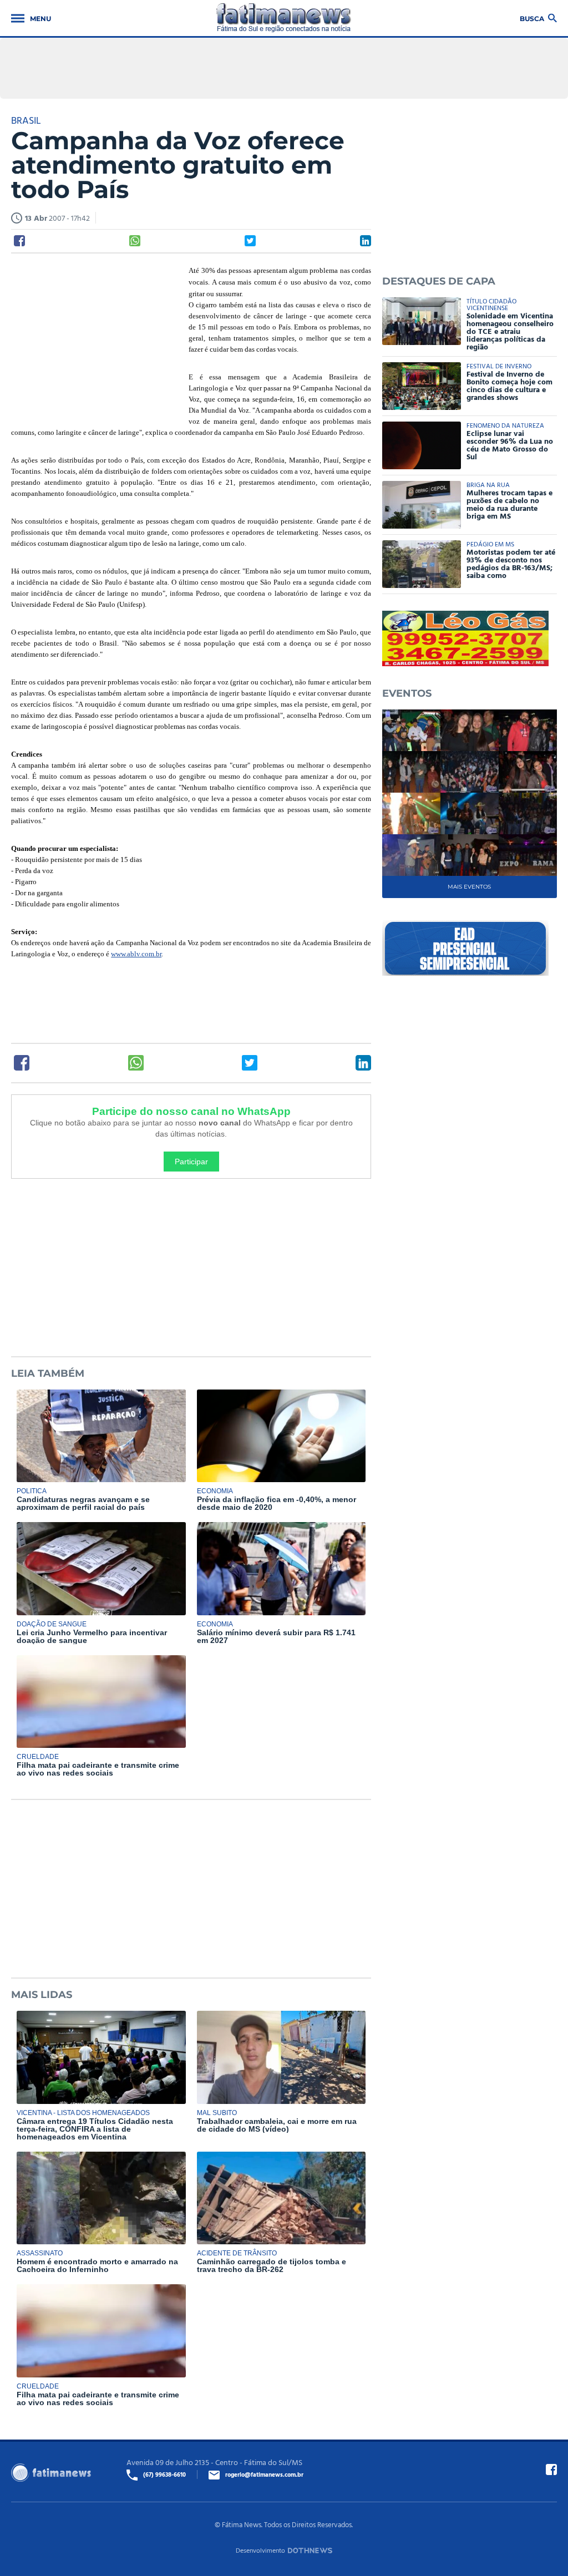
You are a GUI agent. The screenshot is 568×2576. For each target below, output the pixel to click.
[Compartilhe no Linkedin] (366, 241)
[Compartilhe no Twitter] (250, 241)
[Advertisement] (94, 337)
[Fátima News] (284, 18)
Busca (532, 18)
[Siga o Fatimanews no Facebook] (551, 2469)
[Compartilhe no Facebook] (19, 241)
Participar (191, 1162)
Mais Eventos (469, 887)
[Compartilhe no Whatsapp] (135, 241)
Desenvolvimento (260, 2550)
